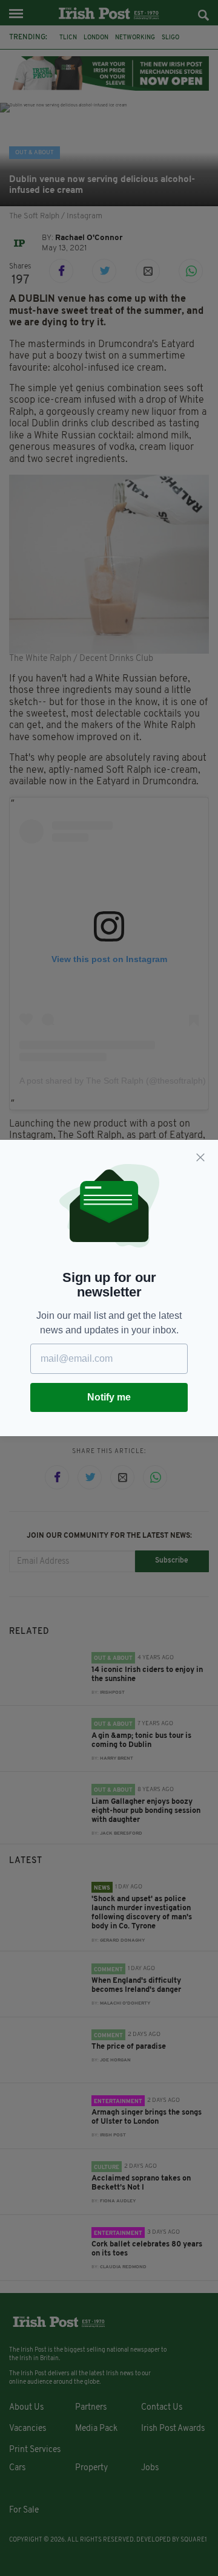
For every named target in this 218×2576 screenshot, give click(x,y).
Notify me (109, 1397)
